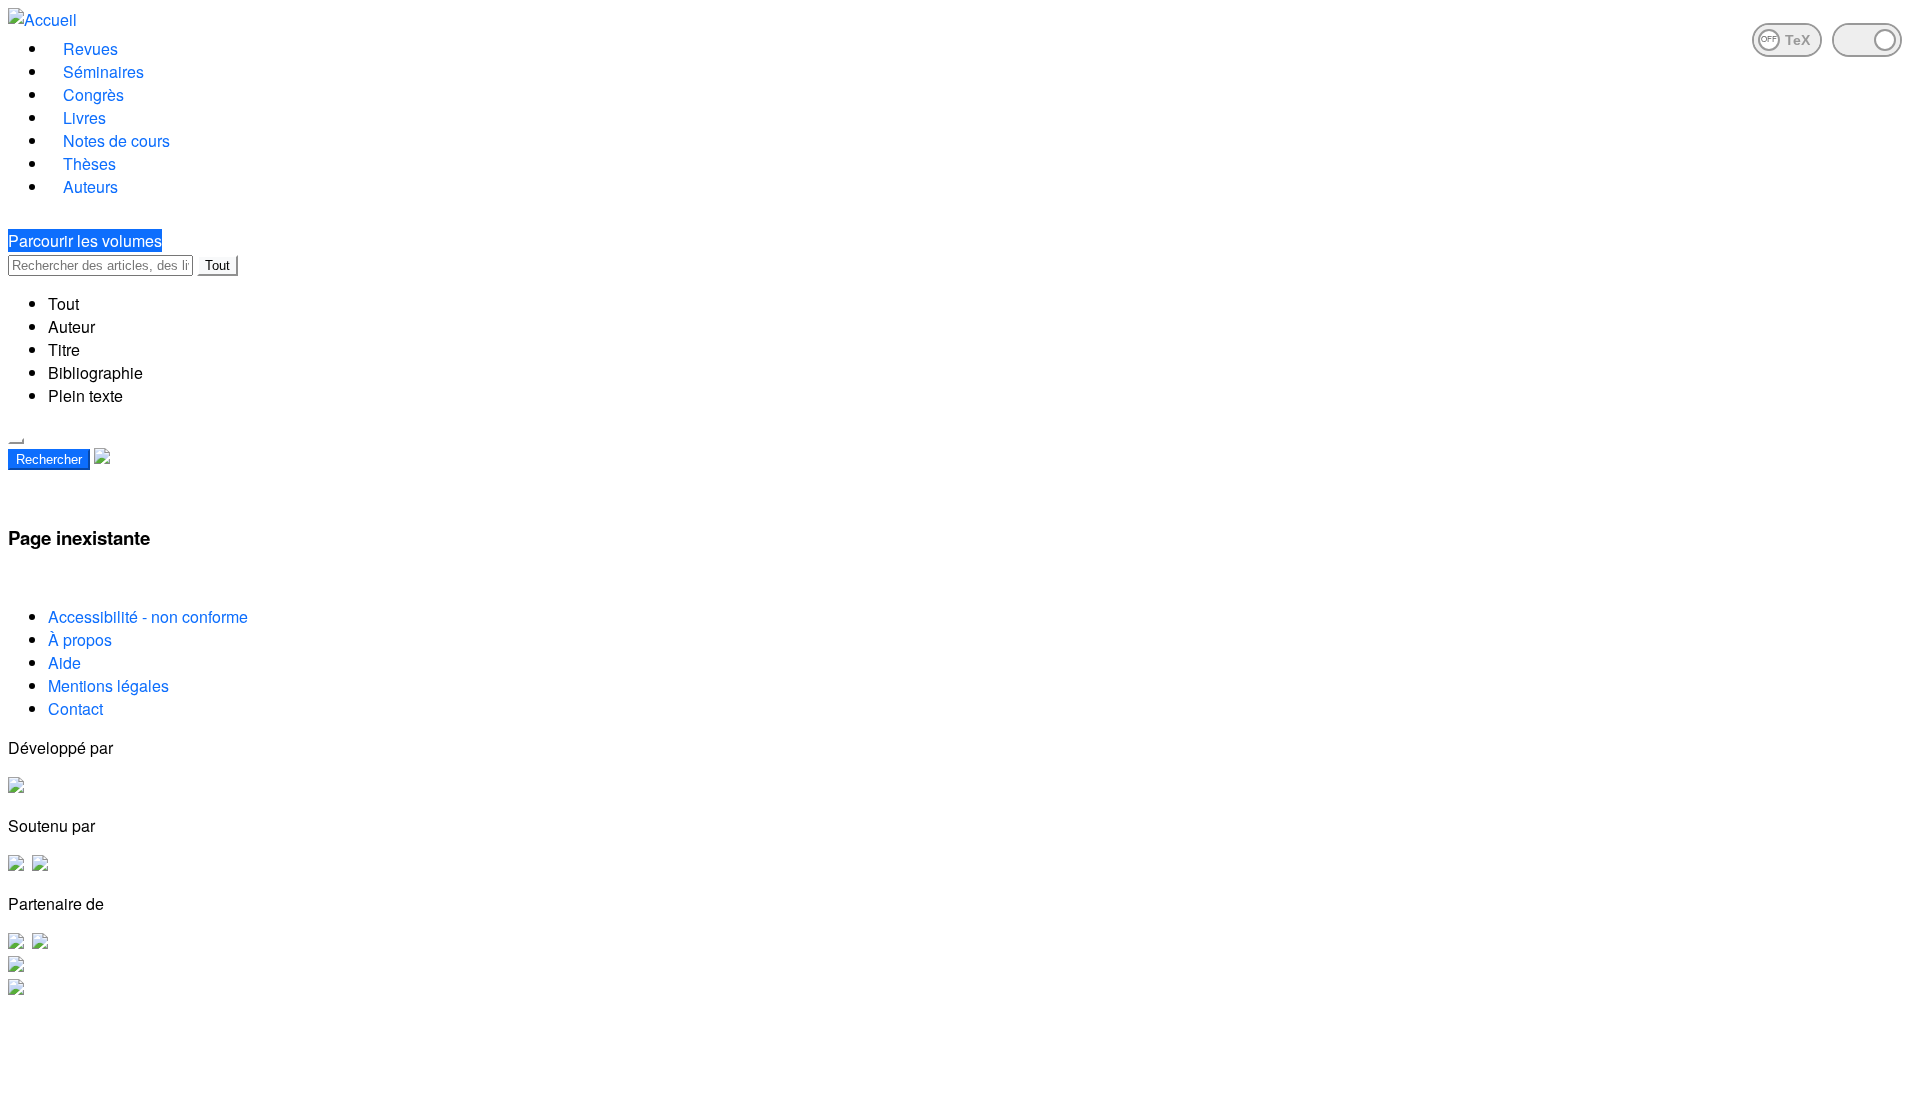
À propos (80, 639)
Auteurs (90, 186)
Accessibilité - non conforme (148, 616)
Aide (64, 662)
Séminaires (103, 71)
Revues (90, 48)
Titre (64, 349)
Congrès (93, 94)
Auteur (71, 326)
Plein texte (85, 395)
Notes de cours (116, 140)
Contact (75, 708)
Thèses (89, 163)
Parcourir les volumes (85, 240)
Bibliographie (95, 372)
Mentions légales (108, 685)
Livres (84, 117)
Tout (217, 265)
